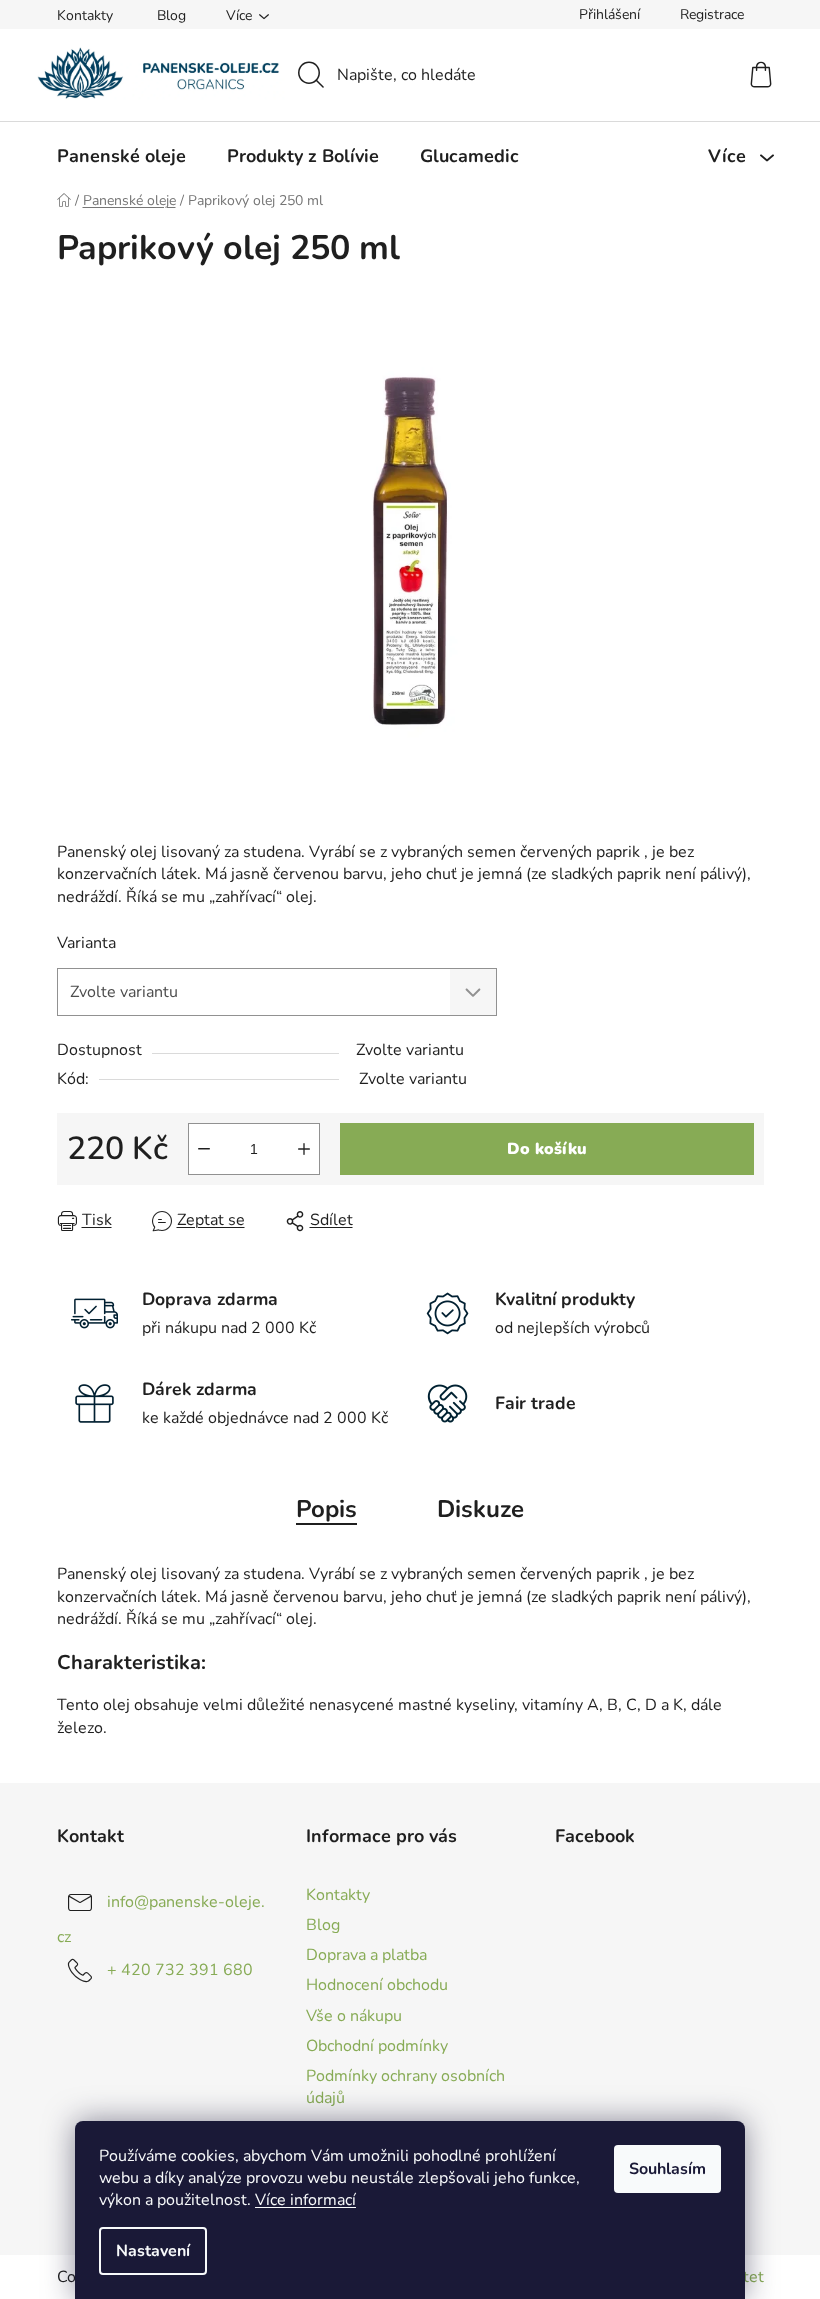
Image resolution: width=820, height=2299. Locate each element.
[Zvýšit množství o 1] (304, 1149)
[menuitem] (121, 156)
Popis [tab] (326, 1509)
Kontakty (85, 15)
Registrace (712, 14)
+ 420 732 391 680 (180, 1970)
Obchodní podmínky (377, 2046)
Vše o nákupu (354, 2016)
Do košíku (547, 1149)
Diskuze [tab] (480, 1509)
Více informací (305, 2200)
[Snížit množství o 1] (204, 1149)
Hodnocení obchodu (377, 1985)
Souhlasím (667, 2169)
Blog (171, 15)
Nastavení (153, 2251)
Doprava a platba (366, 1955)
